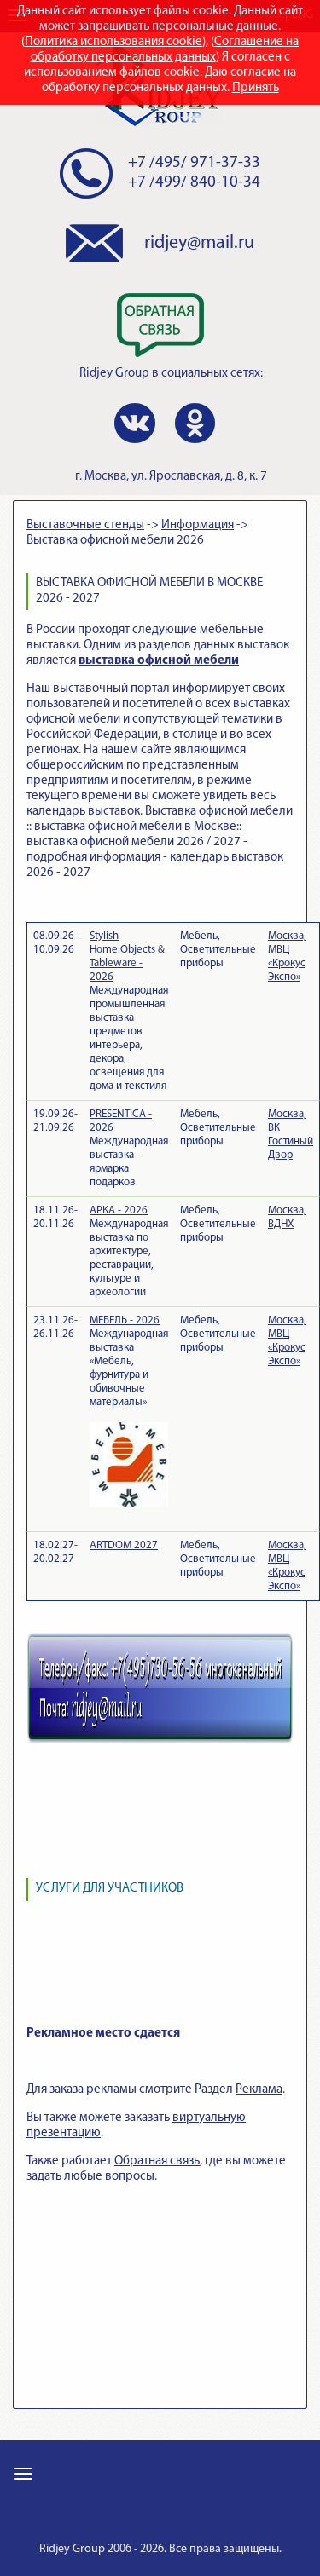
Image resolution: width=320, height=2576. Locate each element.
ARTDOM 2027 (124, 1545)
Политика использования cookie (113, 42)
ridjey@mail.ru (199, 243)
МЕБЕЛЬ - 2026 (125, 1320)
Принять (256, 88)
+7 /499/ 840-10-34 (194, 183)
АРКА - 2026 (119, 1210)
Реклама (259, 2090)
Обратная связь (157, 2161)
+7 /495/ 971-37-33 (194, 163)
